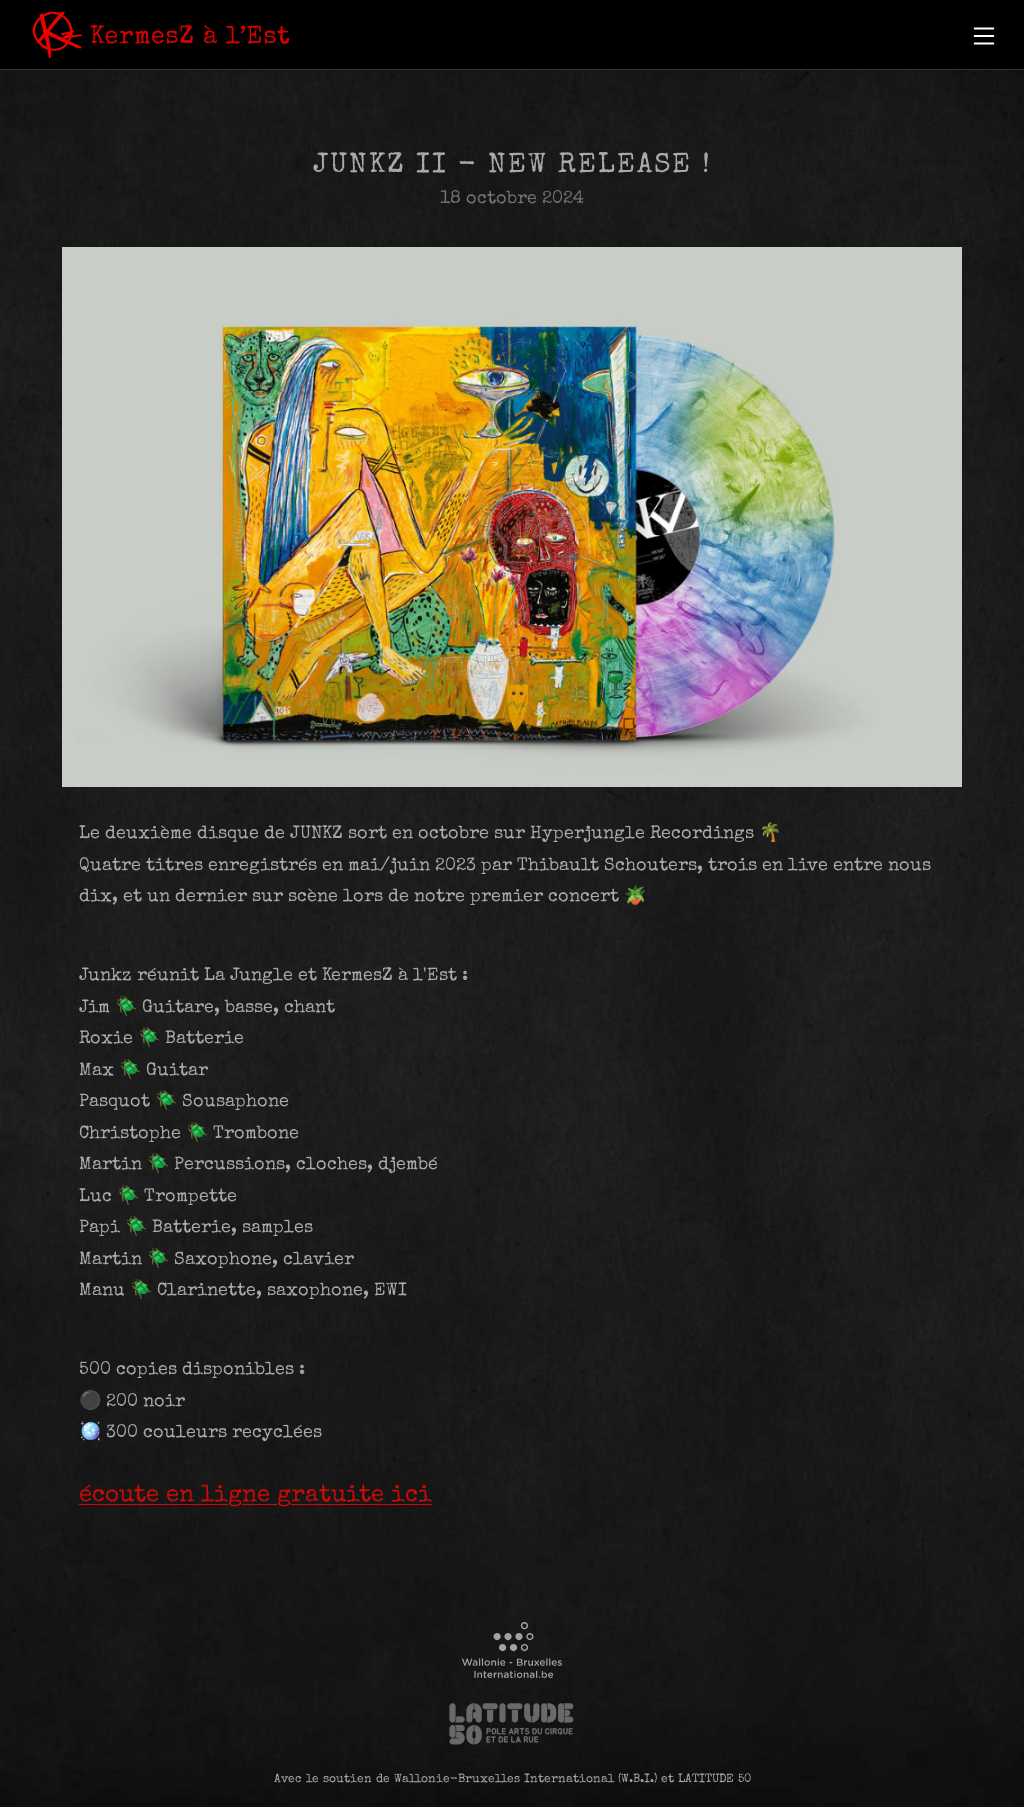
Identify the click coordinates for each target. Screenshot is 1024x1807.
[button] (984, 36)
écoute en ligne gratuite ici (255, 1496)
